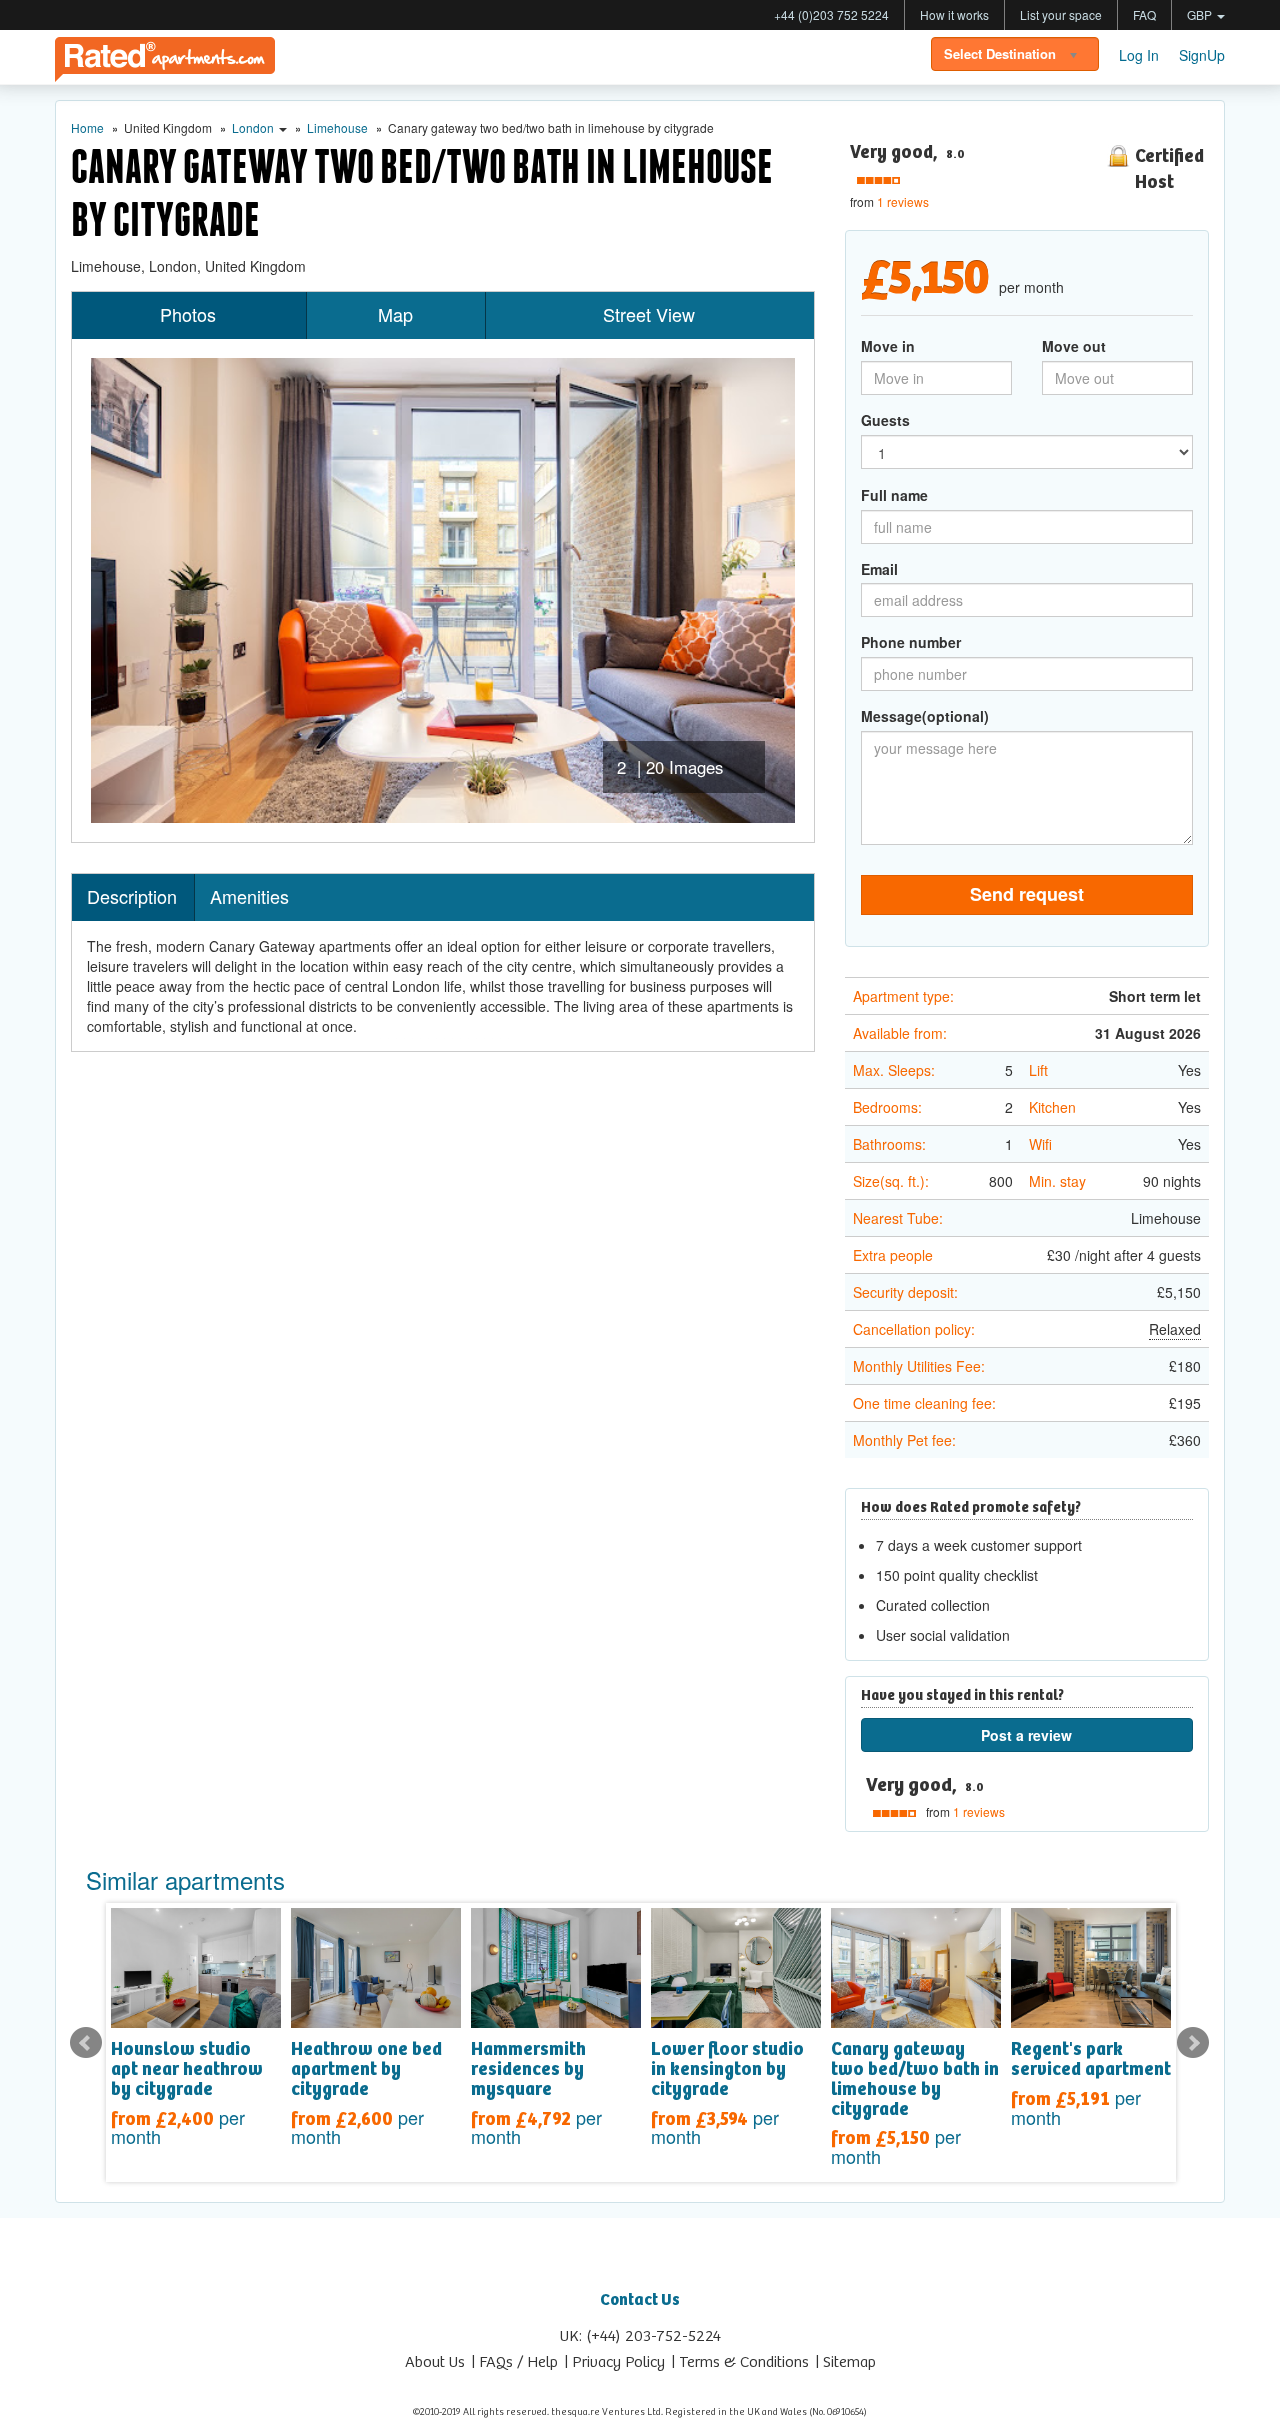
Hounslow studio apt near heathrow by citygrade (187, 2070)
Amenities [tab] (249, 896)
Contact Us (640, 2300)
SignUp (1202, 55)
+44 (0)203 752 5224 (831, 14)
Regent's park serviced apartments (1095, 2060)
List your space (1061, 14)
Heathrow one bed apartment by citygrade (366, 2070)
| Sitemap (846, 2362)
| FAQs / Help (515, 2362)
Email (879, 569)
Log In (1139, 55)
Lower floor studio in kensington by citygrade (727, 2070)
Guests (885, 420)
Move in (888, 346)
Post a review (1026, 1735)
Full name (894, 495)
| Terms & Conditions (740, 2362)
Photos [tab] (188, 314)
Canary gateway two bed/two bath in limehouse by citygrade (915, 2079)
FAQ (1144, 14)
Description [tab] (132, 896)
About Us (435, 2362)
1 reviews (903, 201)
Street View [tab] (649, 314)
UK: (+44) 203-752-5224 (640, 2336)
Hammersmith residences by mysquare (528, 2070)
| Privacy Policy (615, 2362)
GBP (1201, 14)
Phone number (911, 642)
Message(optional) (925, 716)
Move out (1074, 346)
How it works (954, 14)
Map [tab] (395, 314)
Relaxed (1175, 1329)
